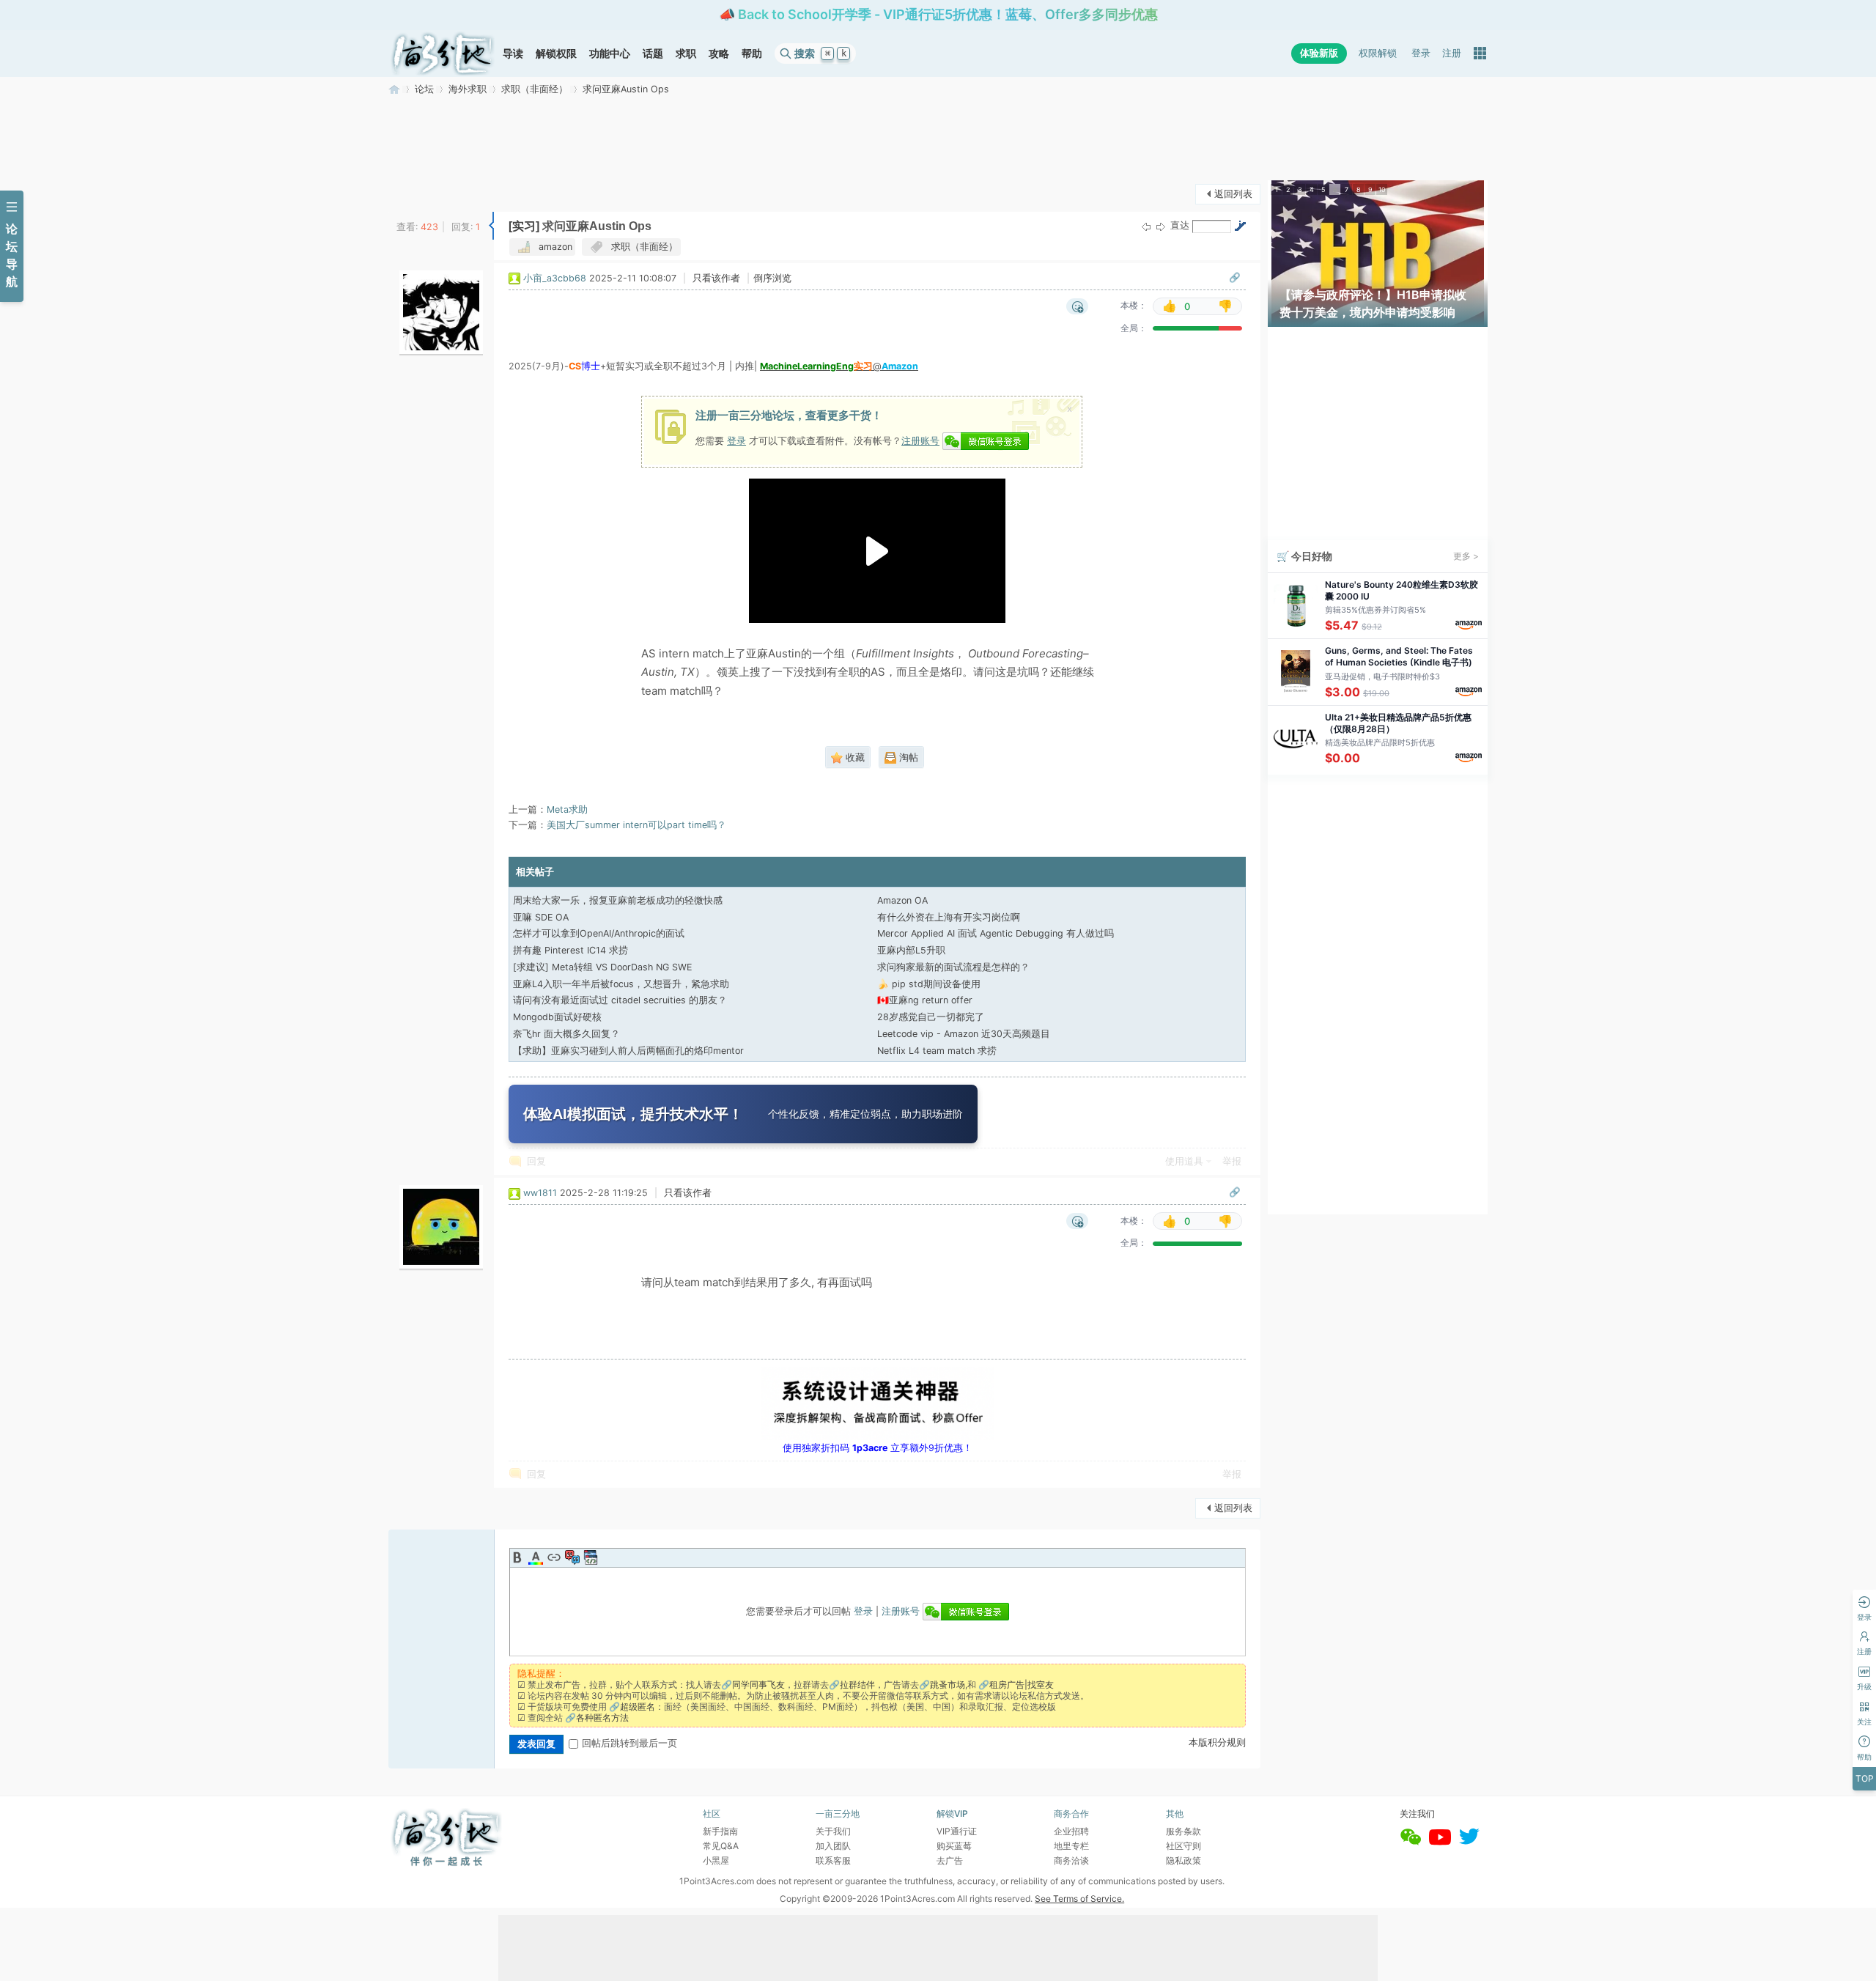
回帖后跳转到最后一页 (629, 1743)
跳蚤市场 (948, 1685)
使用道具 (1184, 1161)
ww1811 (540, 1193)
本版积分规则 (1217, 1742)
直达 (1180, 225)
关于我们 (833, 1831)
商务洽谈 (1071, 1860)
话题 (653, 53)
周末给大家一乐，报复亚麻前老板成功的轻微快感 (618, 900)
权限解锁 (1378, 53)
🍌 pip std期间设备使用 (929, 984)
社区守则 (1183, 1846)
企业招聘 (1071, 1831)
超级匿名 (638, 1707)
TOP (1865, 1778)
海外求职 (468, 89)
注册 (1452, 53)
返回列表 (1233, 194)
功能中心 (610, 53)
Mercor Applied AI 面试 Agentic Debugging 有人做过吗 (996, 933)
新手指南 (720, 1831)
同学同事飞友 (758, 1685)
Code (591, 1557)
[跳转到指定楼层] (1240, 226)
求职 (686, 53)
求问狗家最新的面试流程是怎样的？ (953, 967)
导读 (513, 53)
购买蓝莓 (954, 1846)
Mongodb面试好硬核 (557, 1017)
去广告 (950, 1860)
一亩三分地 (394, 89)
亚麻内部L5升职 (911, 950)
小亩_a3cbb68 (555, 278)
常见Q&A (721, 1846)
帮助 (752, 53)
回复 (536, 1161)
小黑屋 (716, 1860)
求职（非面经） (535, 89)
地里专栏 (1071, 1846)
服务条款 (1183, 1831)
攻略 (719, 53)
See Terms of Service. (1079, 1899)
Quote (572, 1557)
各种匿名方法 (602, 1718)
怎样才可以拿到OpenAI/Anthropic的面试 (599, 933)
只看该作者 (716, 278)
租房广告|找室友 (1022, 1685)
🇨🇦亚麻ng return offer (925, 1000)
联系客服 (833, 1860)
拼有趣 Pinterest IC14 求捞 (570, 950)
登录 (1421, 53)
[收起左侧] (491, 226)
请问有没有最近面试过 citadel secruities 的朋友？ (620, 1000)
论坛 (424, 89)
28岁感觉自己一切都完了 (931, 1017)
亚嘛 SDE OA (541, 917)
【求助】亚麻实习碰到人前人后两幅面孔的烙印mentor (628, 1051)
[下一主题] (1161, 227)
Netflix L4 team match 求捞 (937, 1051)
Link (554, 1557)
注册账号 (920, 440)
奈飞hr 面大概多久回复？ (566, 1034)
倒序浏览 (772, 278)
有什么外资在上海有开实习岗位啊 (949, 917)
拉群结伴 (857, 1685)
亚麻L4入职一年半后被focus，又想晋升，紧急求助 (621, 984)
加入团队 (833, 1846)
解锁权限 (556, 53)
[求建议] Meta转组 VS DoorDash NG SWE (602, 967)
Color (536, 1557)
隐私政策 (1183, 1860)
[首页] (443, 54)
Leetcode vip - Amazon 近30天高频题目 (964, 1034)
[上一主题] (1146, 227)
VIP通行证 (957, 1831)
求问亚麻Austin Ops (626, 89)
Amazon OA (902, 900)
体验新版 (1319, 53)
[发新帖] (418, 192)
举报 (1232, 1161)
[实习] (524, 226)
